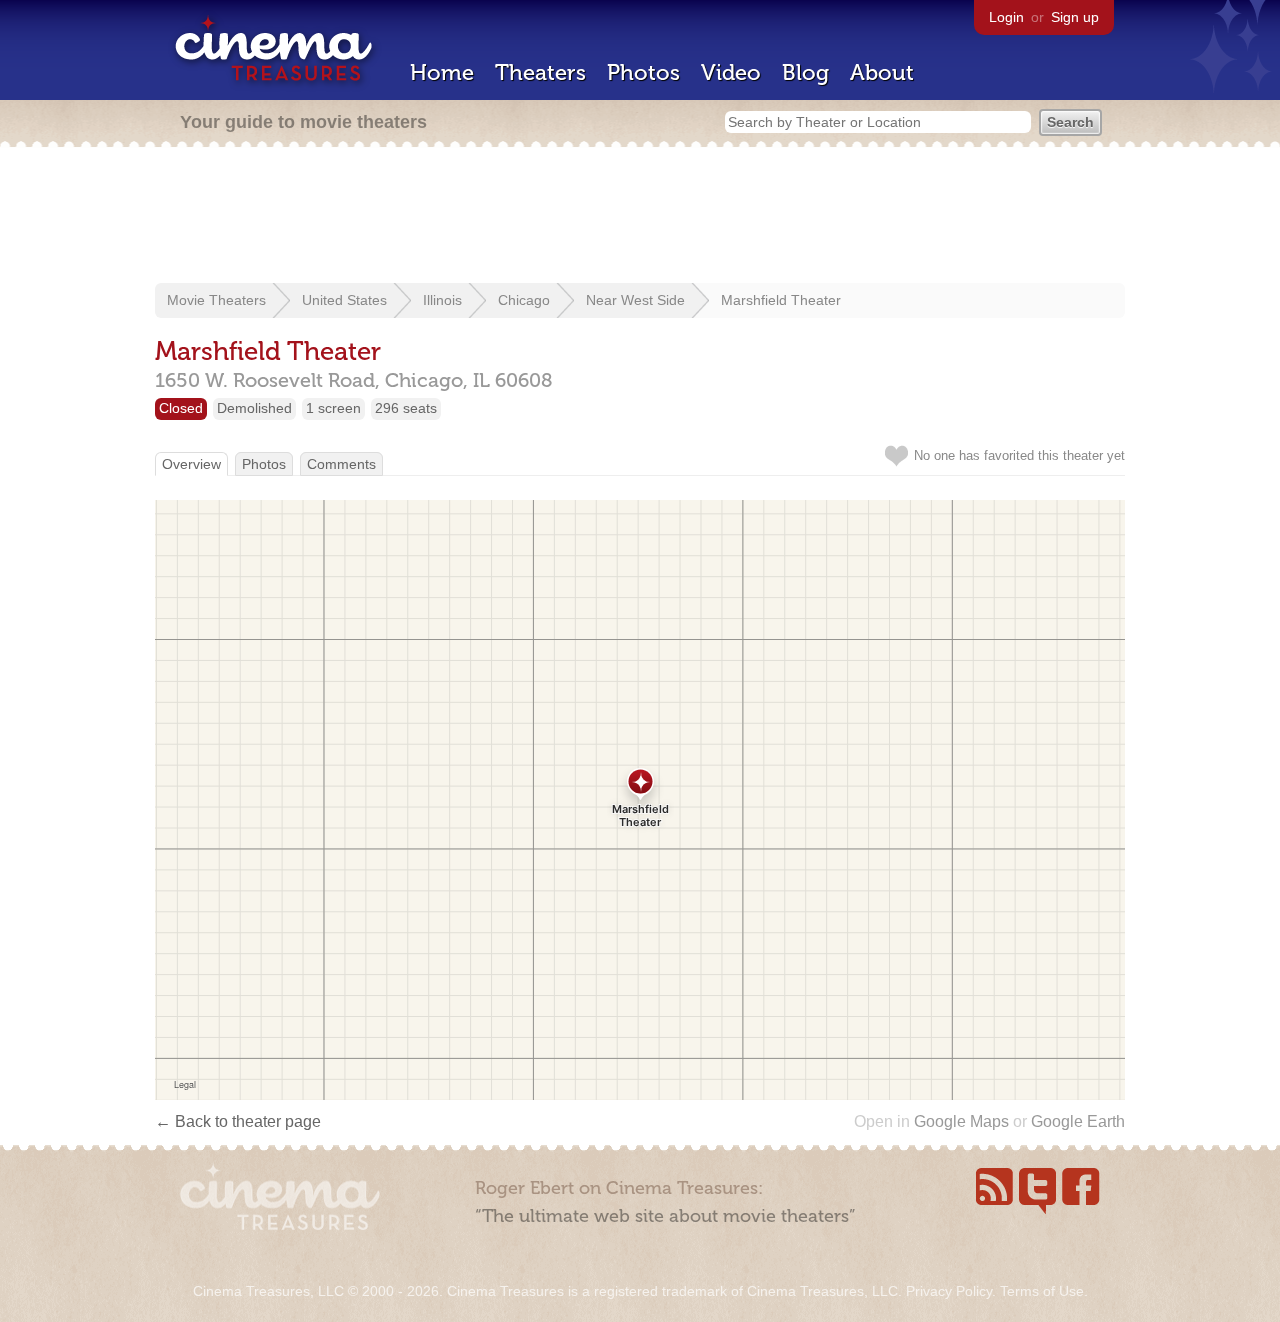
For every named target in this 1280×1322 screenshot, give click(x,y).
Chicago (524, 300)
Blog (805, 72)
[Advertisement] (640, 217)
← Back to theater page (238, 1121)
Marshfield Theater (781, 300)
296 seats (406, 408)
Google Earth (1078, 1121)
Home (442, 72)
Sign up (1075, 17)
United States (344, 300)
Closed (181, 408)
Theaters (540, 72)
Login (1006, 17)
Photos (643, 72)
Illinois (442, 300)
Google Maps (961, 1121)
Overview (191, 464)
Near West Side (635, 300)
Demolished (254, 408)
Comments (341, 464)
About (882, 72)
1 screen (333, 408)
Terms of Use (1042, 1291)
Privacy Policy (949, 1291)
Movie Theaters (216, 300)
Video (731, 72)
